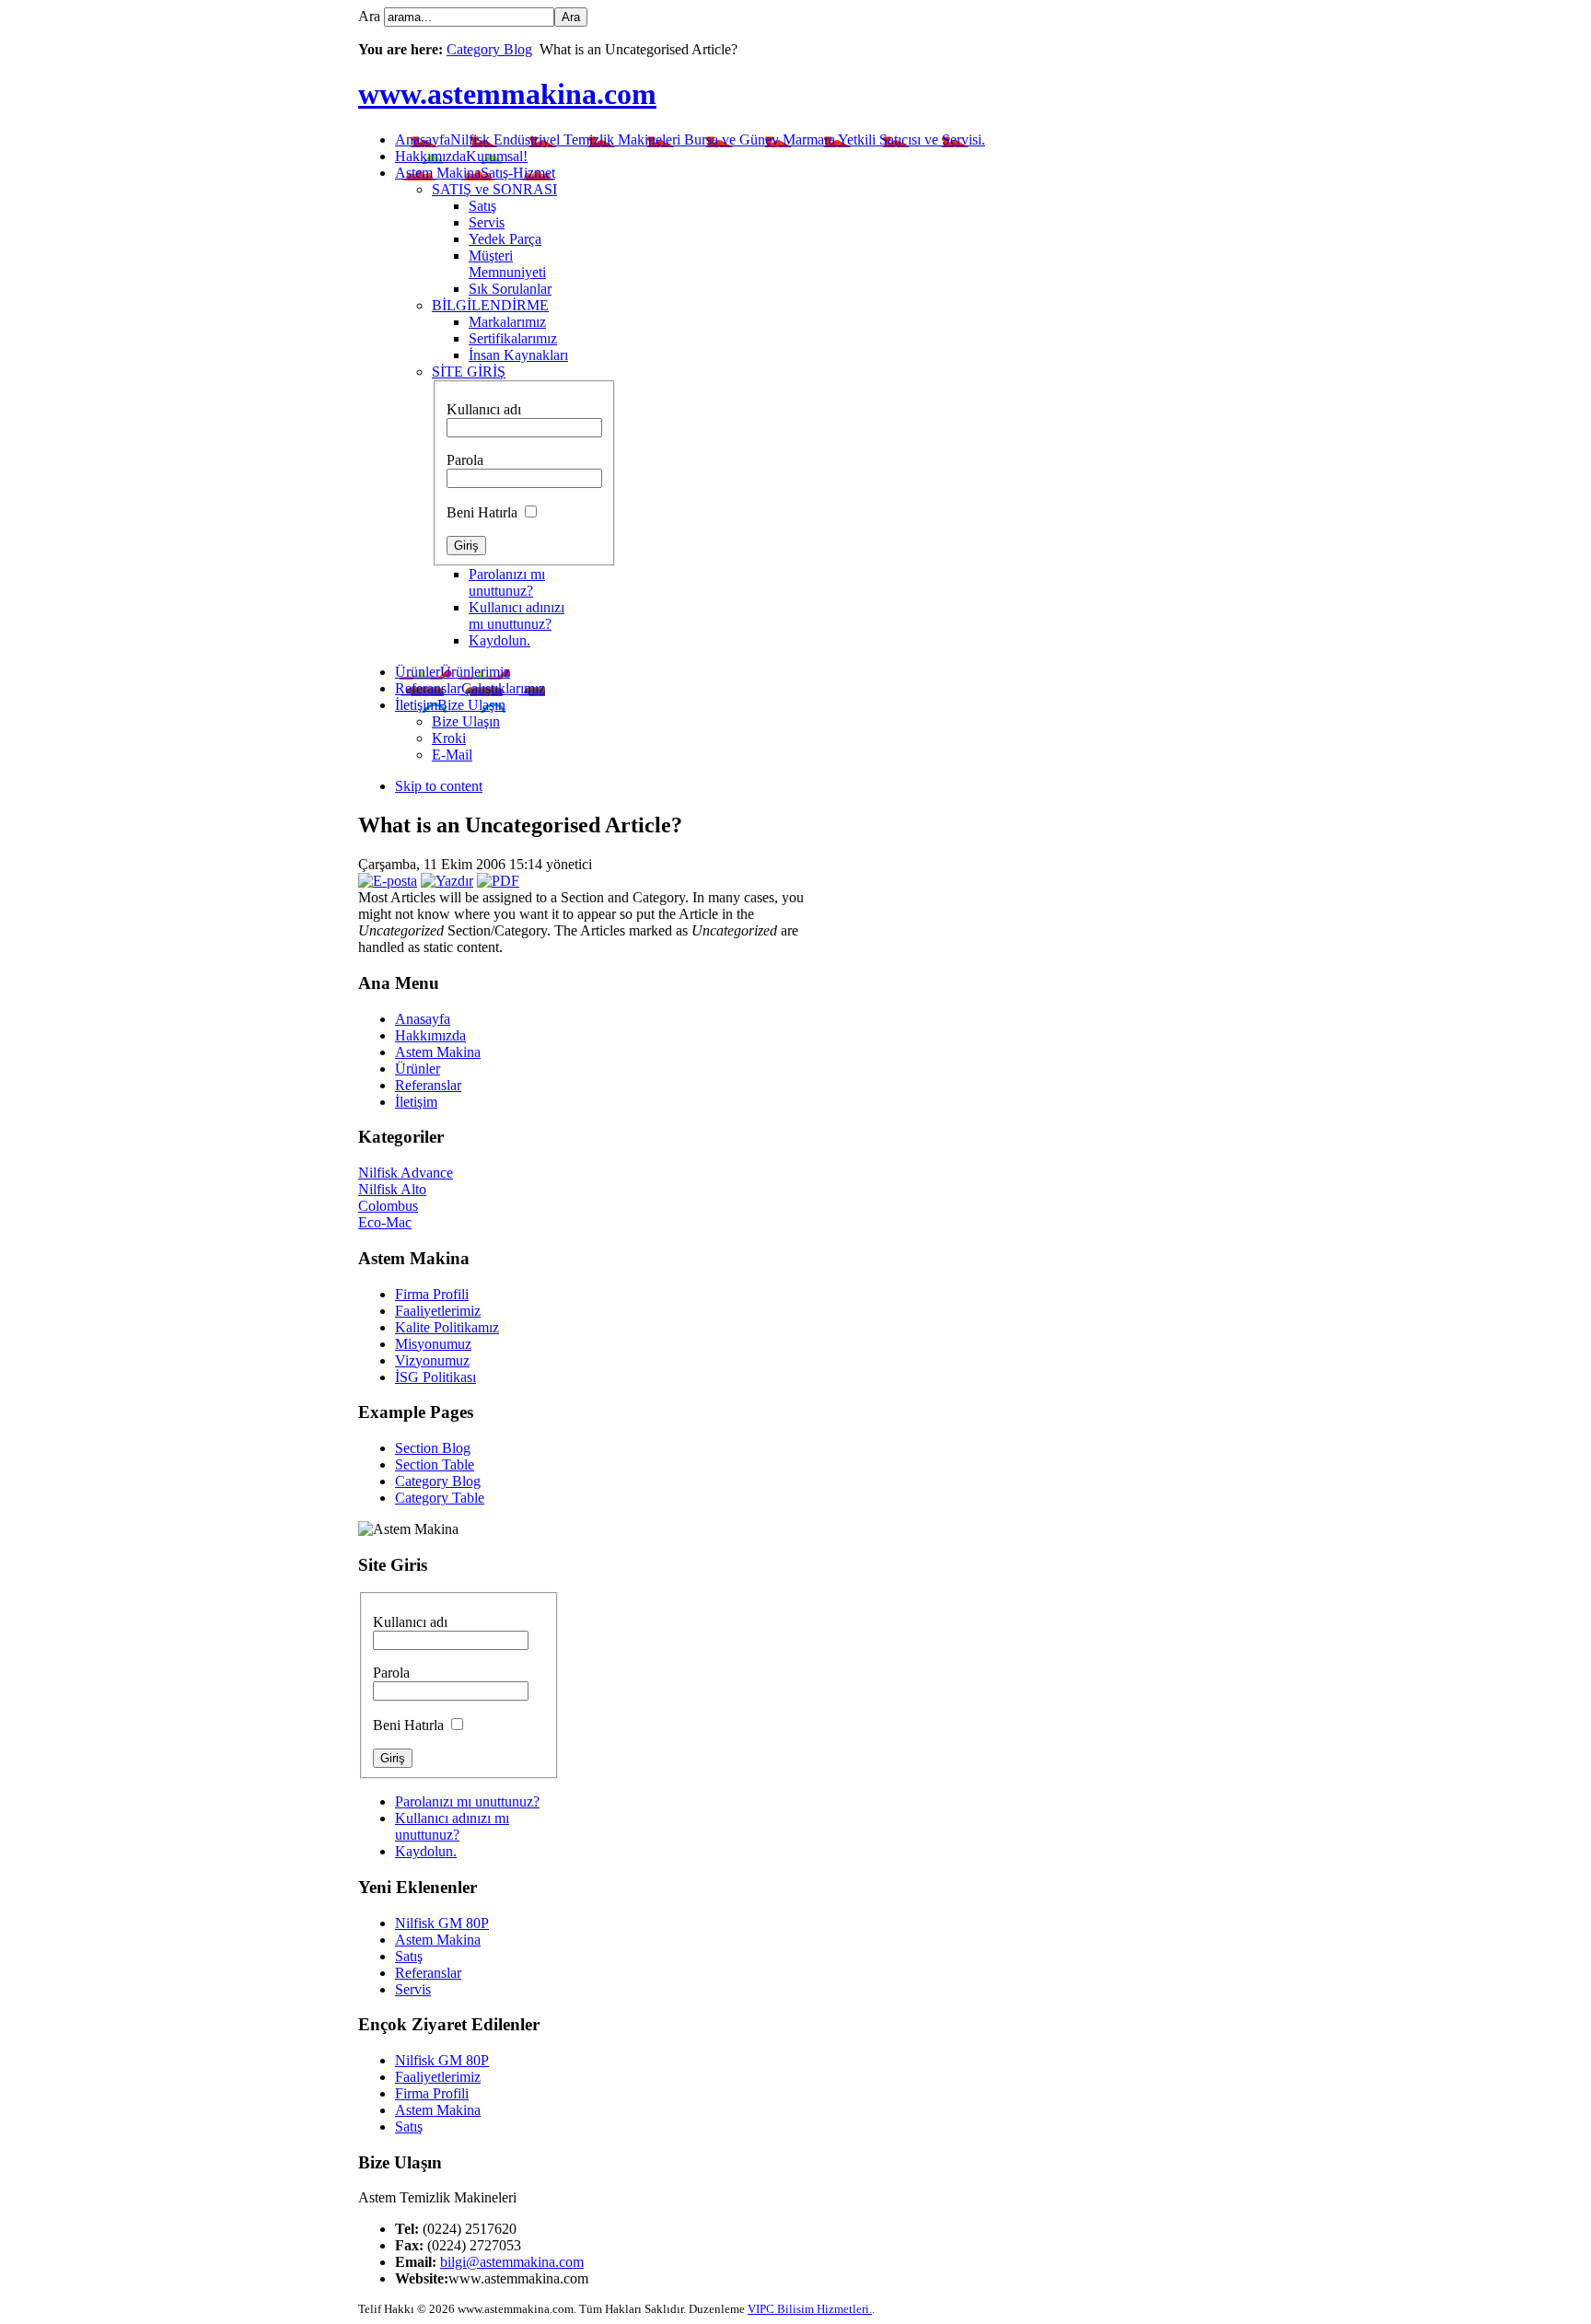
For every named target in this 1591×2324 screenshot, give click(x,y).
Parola (465, 460)
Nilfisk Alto (392, 1189)
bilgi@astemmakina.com (512, 2262)
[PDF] (498, 881)
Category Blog (489, 49)
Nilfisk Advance (406, 1173)
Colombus (388, 1206)
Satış (409, 1956)
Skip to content (439, 786)
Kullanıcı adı (484, 409)
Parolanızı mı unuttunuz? (507, 582)
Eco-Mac (385, 1222)
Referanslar (428, 1973)
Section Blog (433, 1448)
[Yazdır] (447, 881)
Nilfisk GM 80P (442, 1923)
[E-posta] (388, 881)
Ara (371, 16)
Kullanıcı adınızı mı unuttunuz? (517, 616)
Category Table (440, 1498)
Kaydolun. (499, 640)
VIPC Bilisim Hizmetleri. (810, 2309)
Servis (413, 1989)
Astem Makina (438, 1940)
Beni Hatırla (484, 512)
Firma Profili (432, 2093)
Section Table (435, 1464)
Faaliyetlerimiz (438, 2077)
